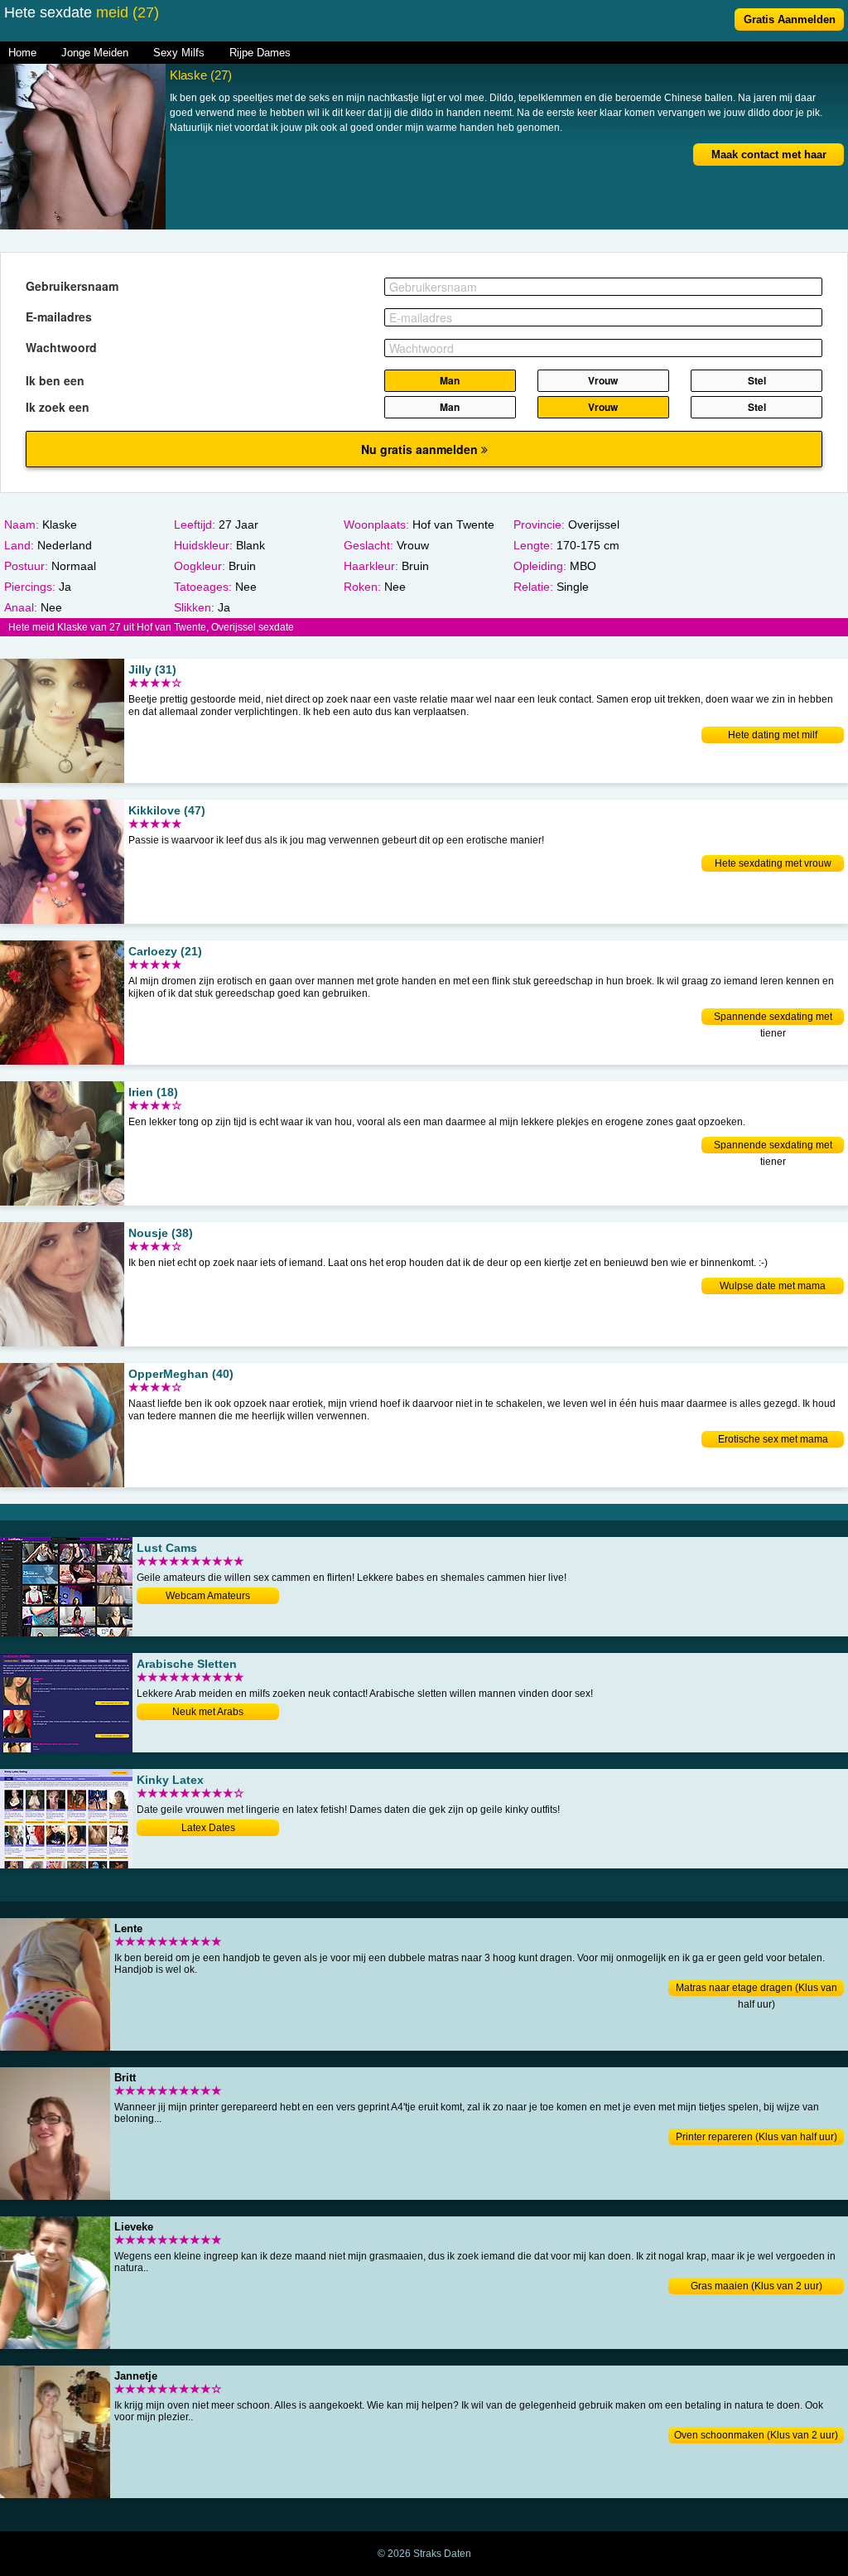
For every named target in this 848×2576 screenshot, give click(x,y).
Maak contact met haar (769, 155)
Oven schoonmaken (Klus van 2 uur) (756, 2435)
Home (22, 53)
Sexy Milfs (179, 53)
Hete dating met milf (773, 735)
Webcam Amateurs (208, 1596)
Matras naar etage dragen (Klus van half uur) (756, 1989)
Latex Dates (208, 1828)
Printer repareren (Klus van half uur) (756, 2137)
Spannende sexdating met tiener (773, 1018)
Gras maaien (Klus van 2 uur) (756, 2286)
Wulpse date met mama (773, 1286)
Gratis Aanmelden (790, 19)
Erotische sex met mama (773, 1439)
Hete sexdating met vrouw (773, 863)
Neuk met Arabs (208, 1712)
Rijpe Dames (260, 53)
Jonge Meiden (95, 53)
